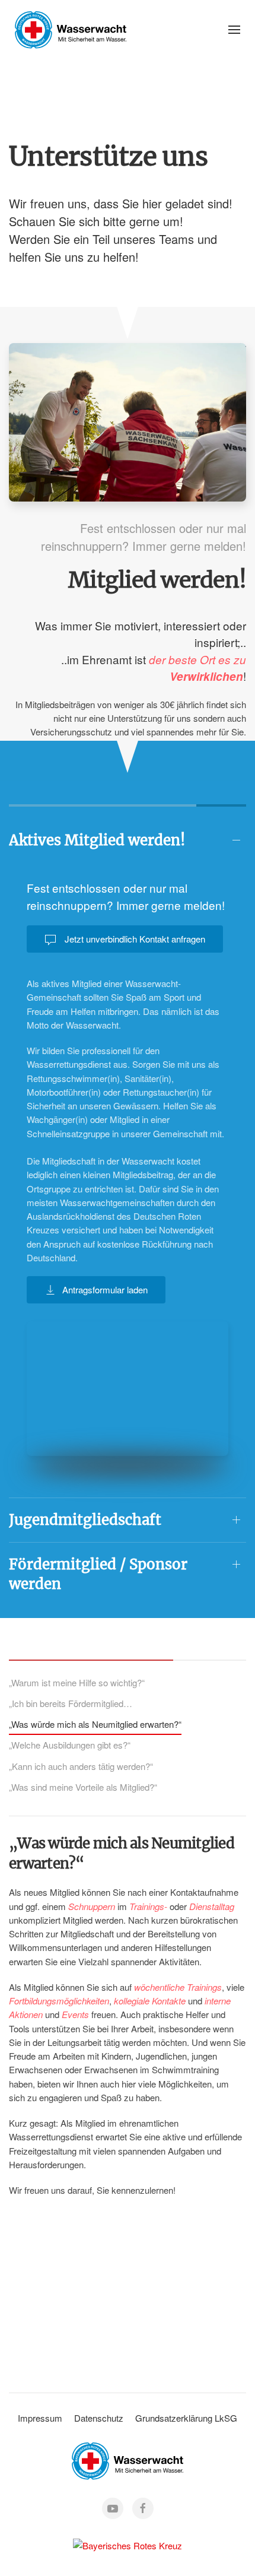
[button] (234, 30)
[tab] (77, 1683)
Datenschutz (99, 2418)
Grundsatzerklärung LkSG (186, 2418)
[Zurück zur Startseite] (71, 30)
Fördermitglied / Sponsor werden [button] (98, 1574)
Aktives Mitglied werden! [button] (97, 840)
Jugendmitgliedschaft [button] (85, 1520)
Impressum (40, 2418)
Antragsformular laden (105, 1289)
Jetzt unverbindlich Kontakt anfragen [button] (134, 939)
